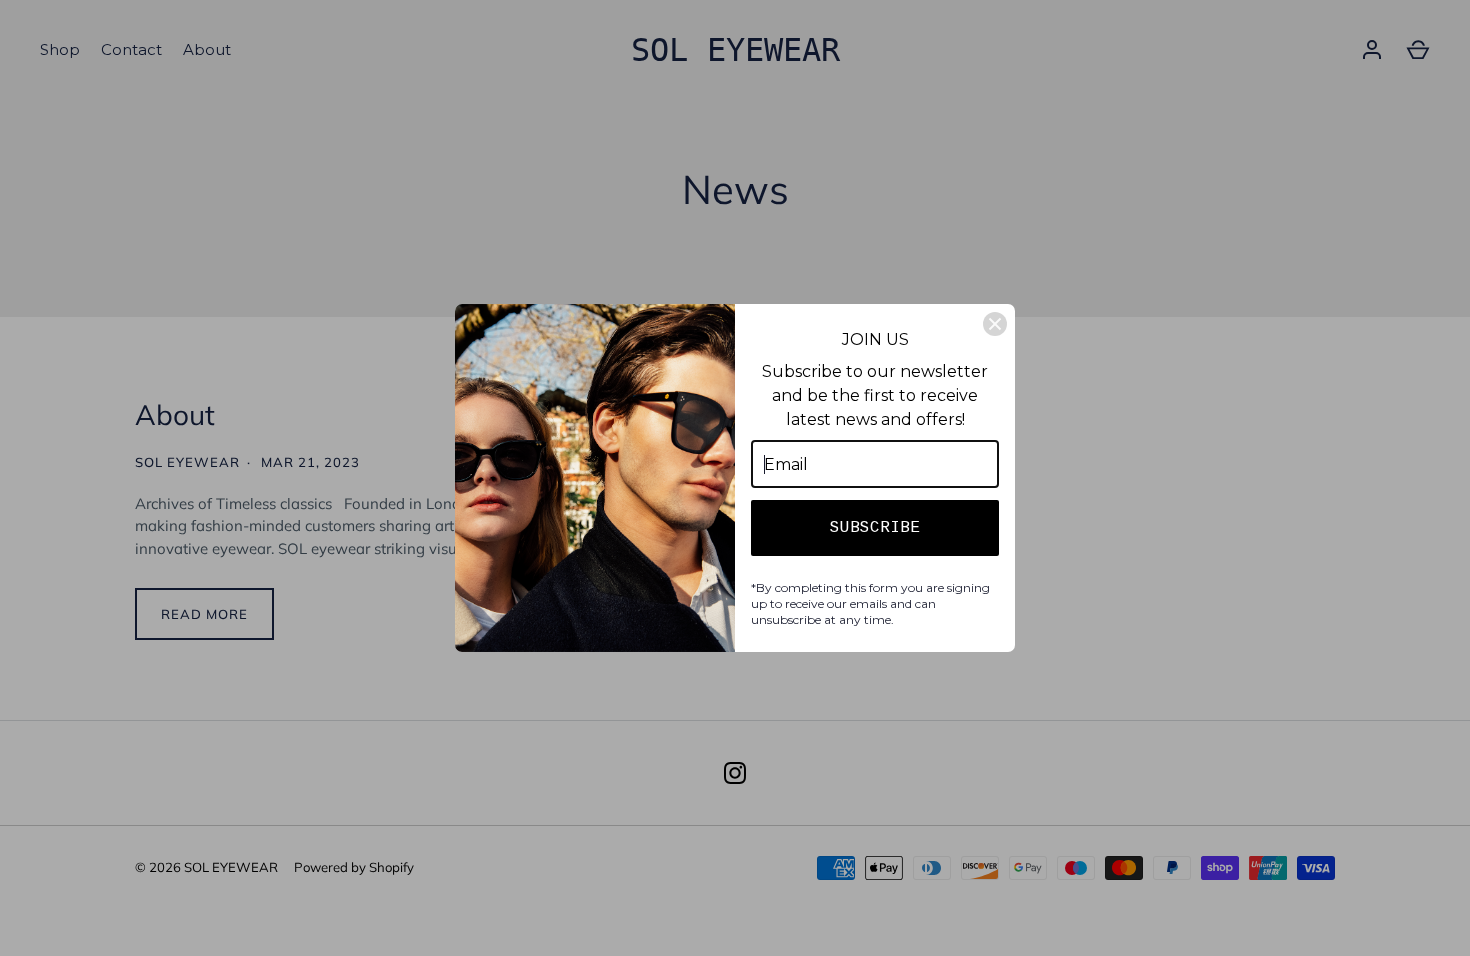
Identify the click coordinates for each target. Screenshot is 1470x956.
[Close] (995, 324)
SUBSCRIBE (875, 528)
